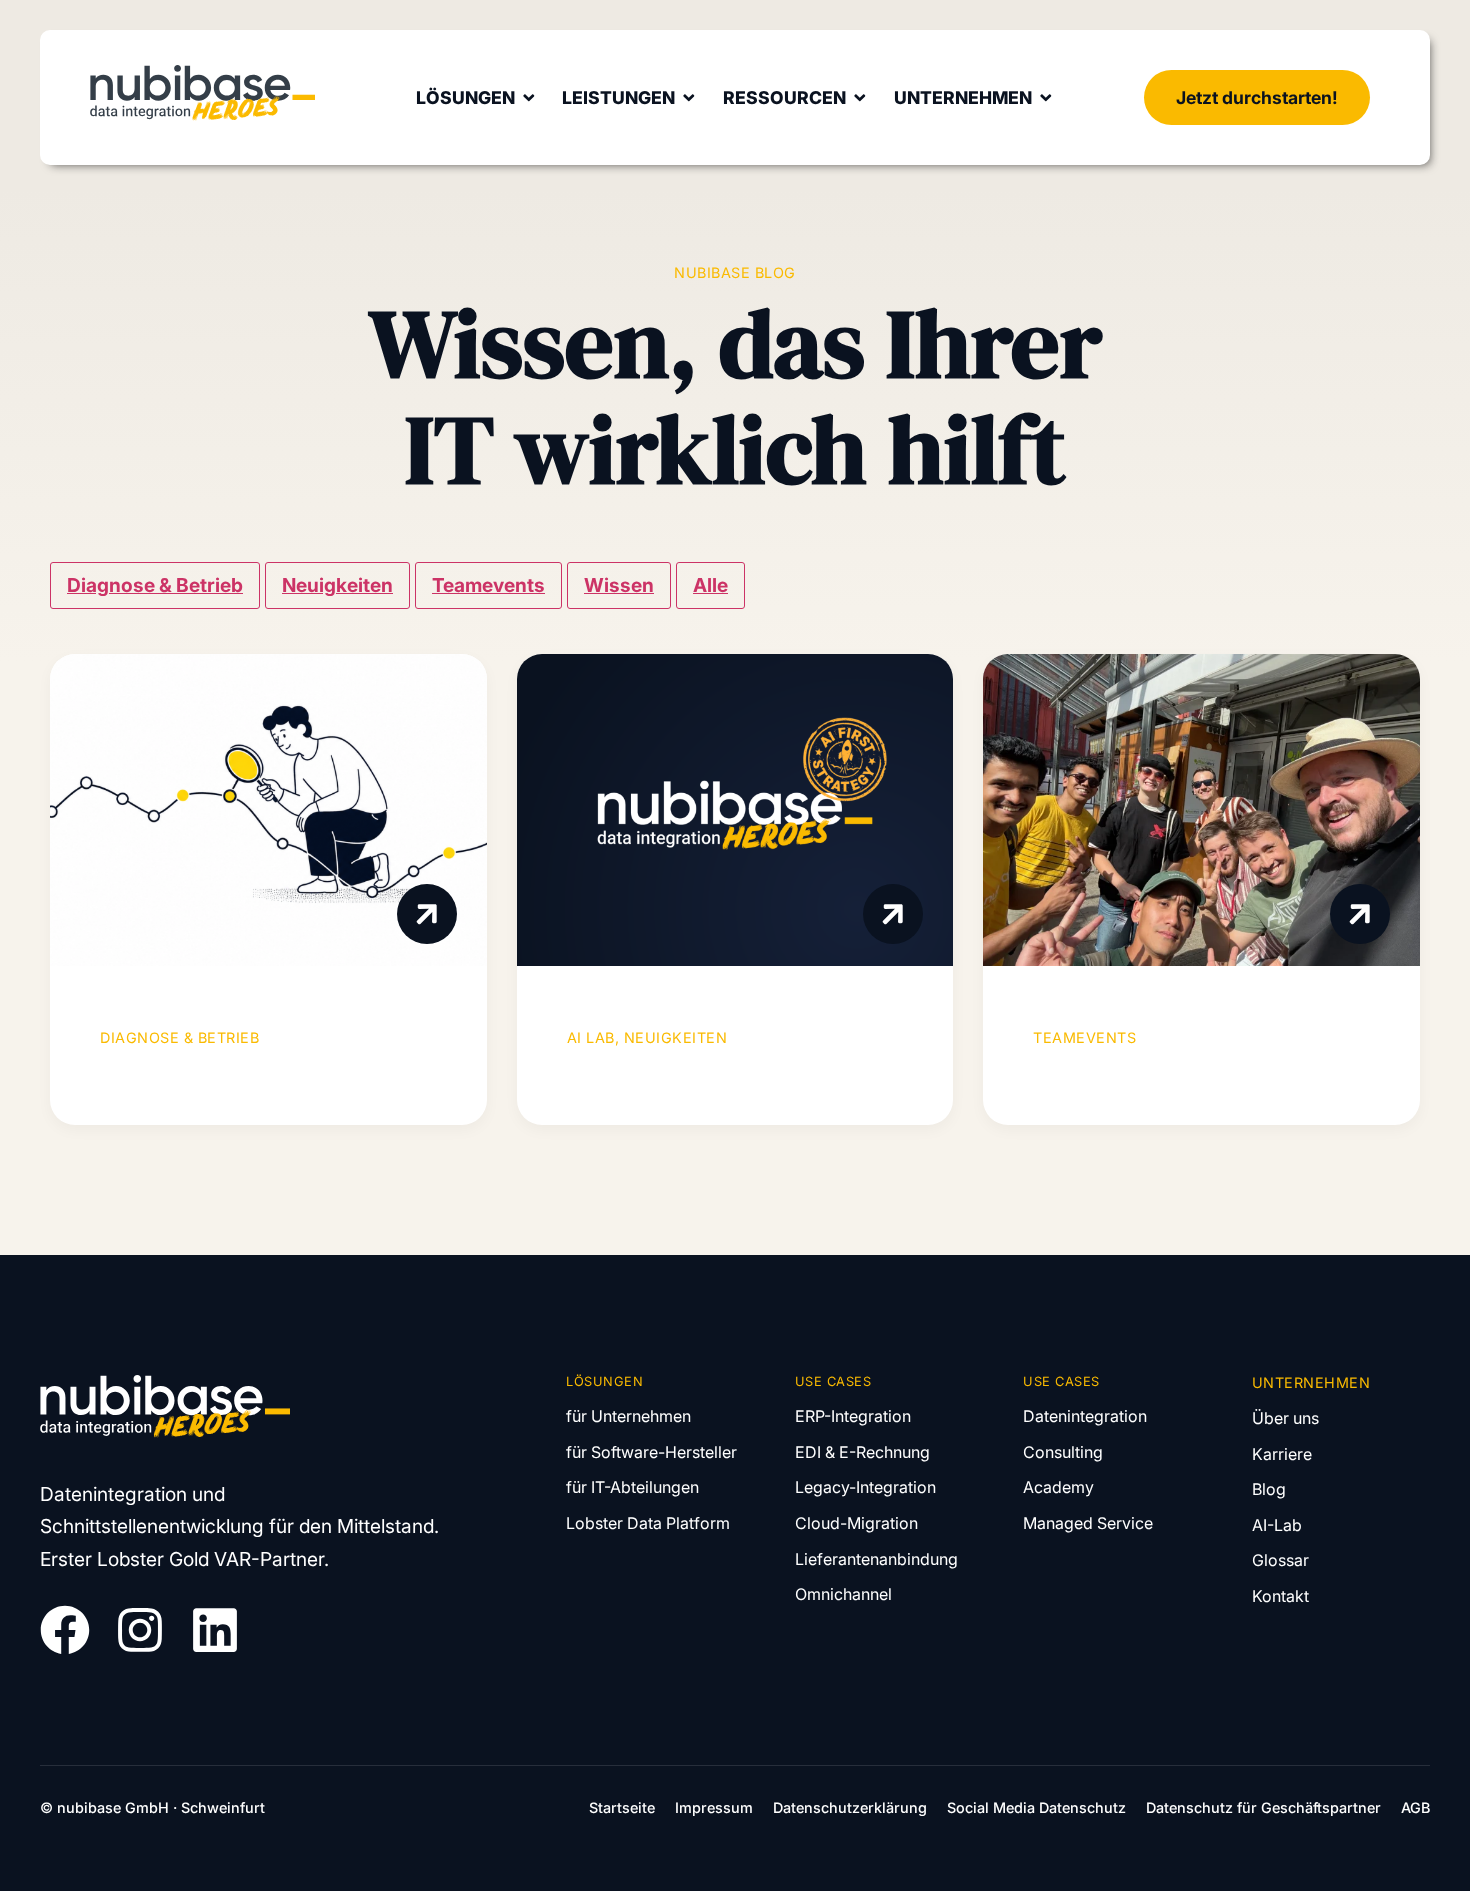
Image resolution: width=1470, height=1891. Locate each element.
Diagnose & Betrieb (155, 585)
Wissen (619, 585)
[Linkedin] (215, 1630)
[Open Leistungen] (689, 98)
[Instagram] (140, 1630)
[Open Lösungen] (529, 98)
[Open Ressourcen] (860, 98)
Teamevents (488, 585)
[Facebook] (65, 1630)
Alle (710, 585)
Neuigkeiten (337, 585)
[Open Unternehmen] (1046, 98)
